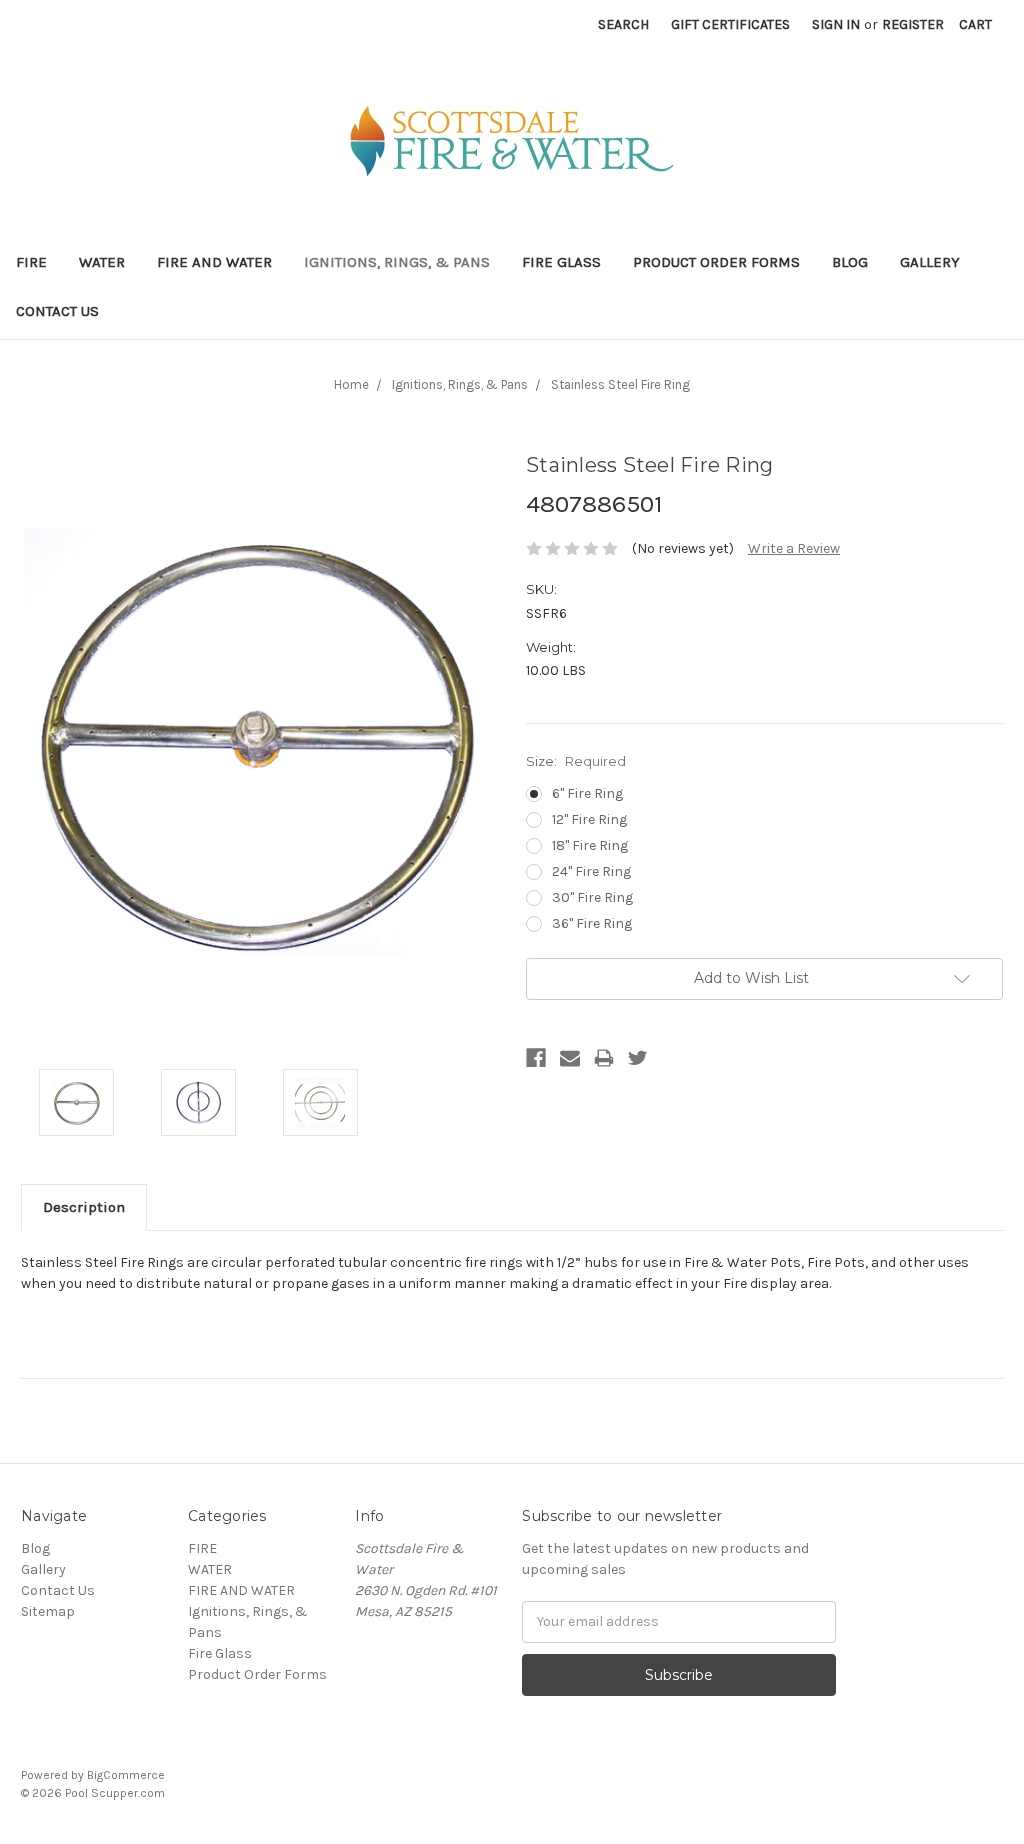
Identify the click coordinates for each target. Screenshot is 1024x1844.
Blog (850, 262)
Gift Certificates (730, 24)
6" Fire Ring (587, 793)
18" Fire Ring (590, 845)
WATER (102, 262)
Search (623, 24)
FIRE (31, 262)
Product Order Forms (716, 262)
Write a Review (794, 548)
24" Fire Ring (591, 871)
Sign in (836, 24)
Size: (576, 761)
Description (84, 1207)
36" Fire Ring (592, 923)
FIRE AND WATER (214, 262)
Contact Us (57, 311)
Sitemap (48, 1611)
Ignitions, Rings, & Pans (397, 262)
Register (913, 24)
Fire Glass (561, 262)
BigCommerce (126, 1775)
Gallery (930, 262)
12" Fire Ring (589, 819)
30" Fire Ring (592, 897)
